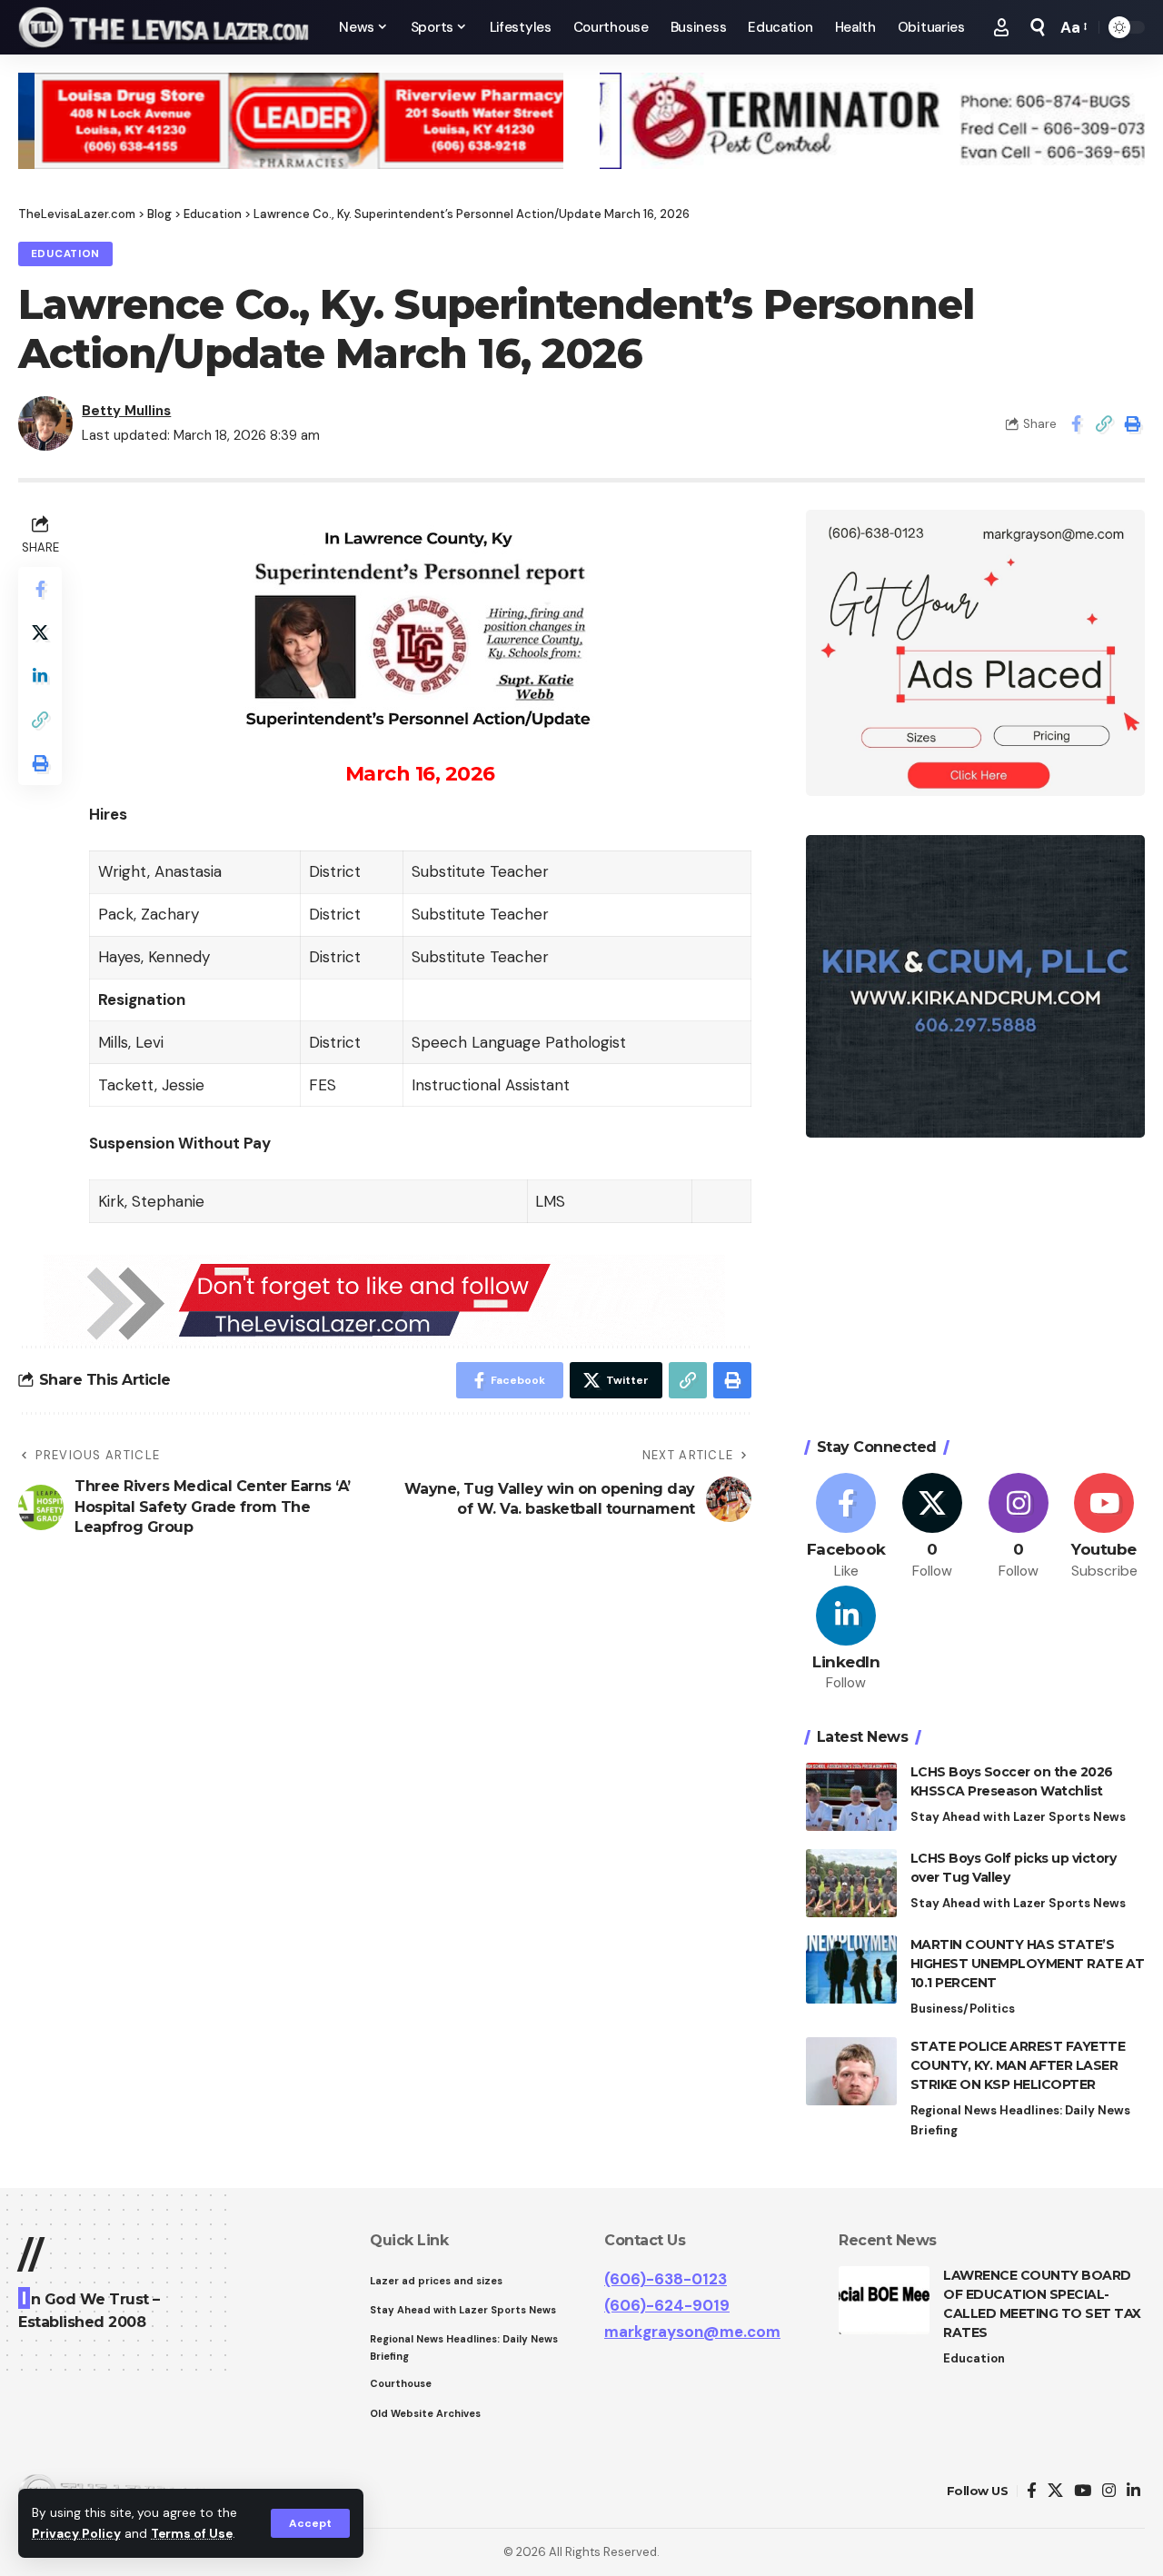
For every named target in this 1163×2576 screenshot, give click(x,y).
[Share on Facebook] (1076, 423)
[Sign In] (1001, 27)
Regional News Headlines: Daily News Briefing (1020, 2120)
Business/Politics (963, 2009)
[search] (1038, 27)
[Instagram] (1019, 1527)
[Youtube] (1104, 1527)
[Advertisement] (975, 1290)
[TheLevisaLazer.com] (164, 27)
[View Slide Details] (291, 121)
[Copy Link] (1104, 423)
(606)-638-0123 (666, 2279)
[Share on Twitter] (40, 632)
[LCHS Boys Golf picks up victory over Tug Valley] (851, 1883)
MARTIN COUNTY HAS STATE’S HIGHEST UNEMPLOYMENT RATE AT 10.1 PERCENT (1028, 1964)
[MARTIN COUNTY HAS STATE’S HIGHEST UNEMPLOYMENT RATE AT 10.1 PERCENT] (851, 1969)
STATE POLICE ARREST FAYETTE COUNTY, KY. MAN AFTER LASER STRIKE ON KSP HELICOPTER (1018, 2065)
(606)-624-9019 (667, 2305)
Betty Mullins (126, 411)
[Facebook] (847, 1527)
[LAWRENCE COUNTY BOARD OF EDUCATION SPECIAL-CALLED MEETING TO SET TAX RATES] (884, 2300)
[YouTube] (1083, 2491)
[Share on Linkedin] (40, 676)
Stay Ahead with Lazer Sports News (1018, 1817)
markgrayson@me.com (692, 2332)
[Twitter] (932, 1527)
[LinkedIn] (847, 1640)
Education (65, 254)
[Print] (1132, 423)
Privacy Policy (76, 2534)
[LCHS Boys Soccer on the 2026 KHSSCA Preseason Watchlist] (851, 1797)
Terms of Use (192, 2534)
